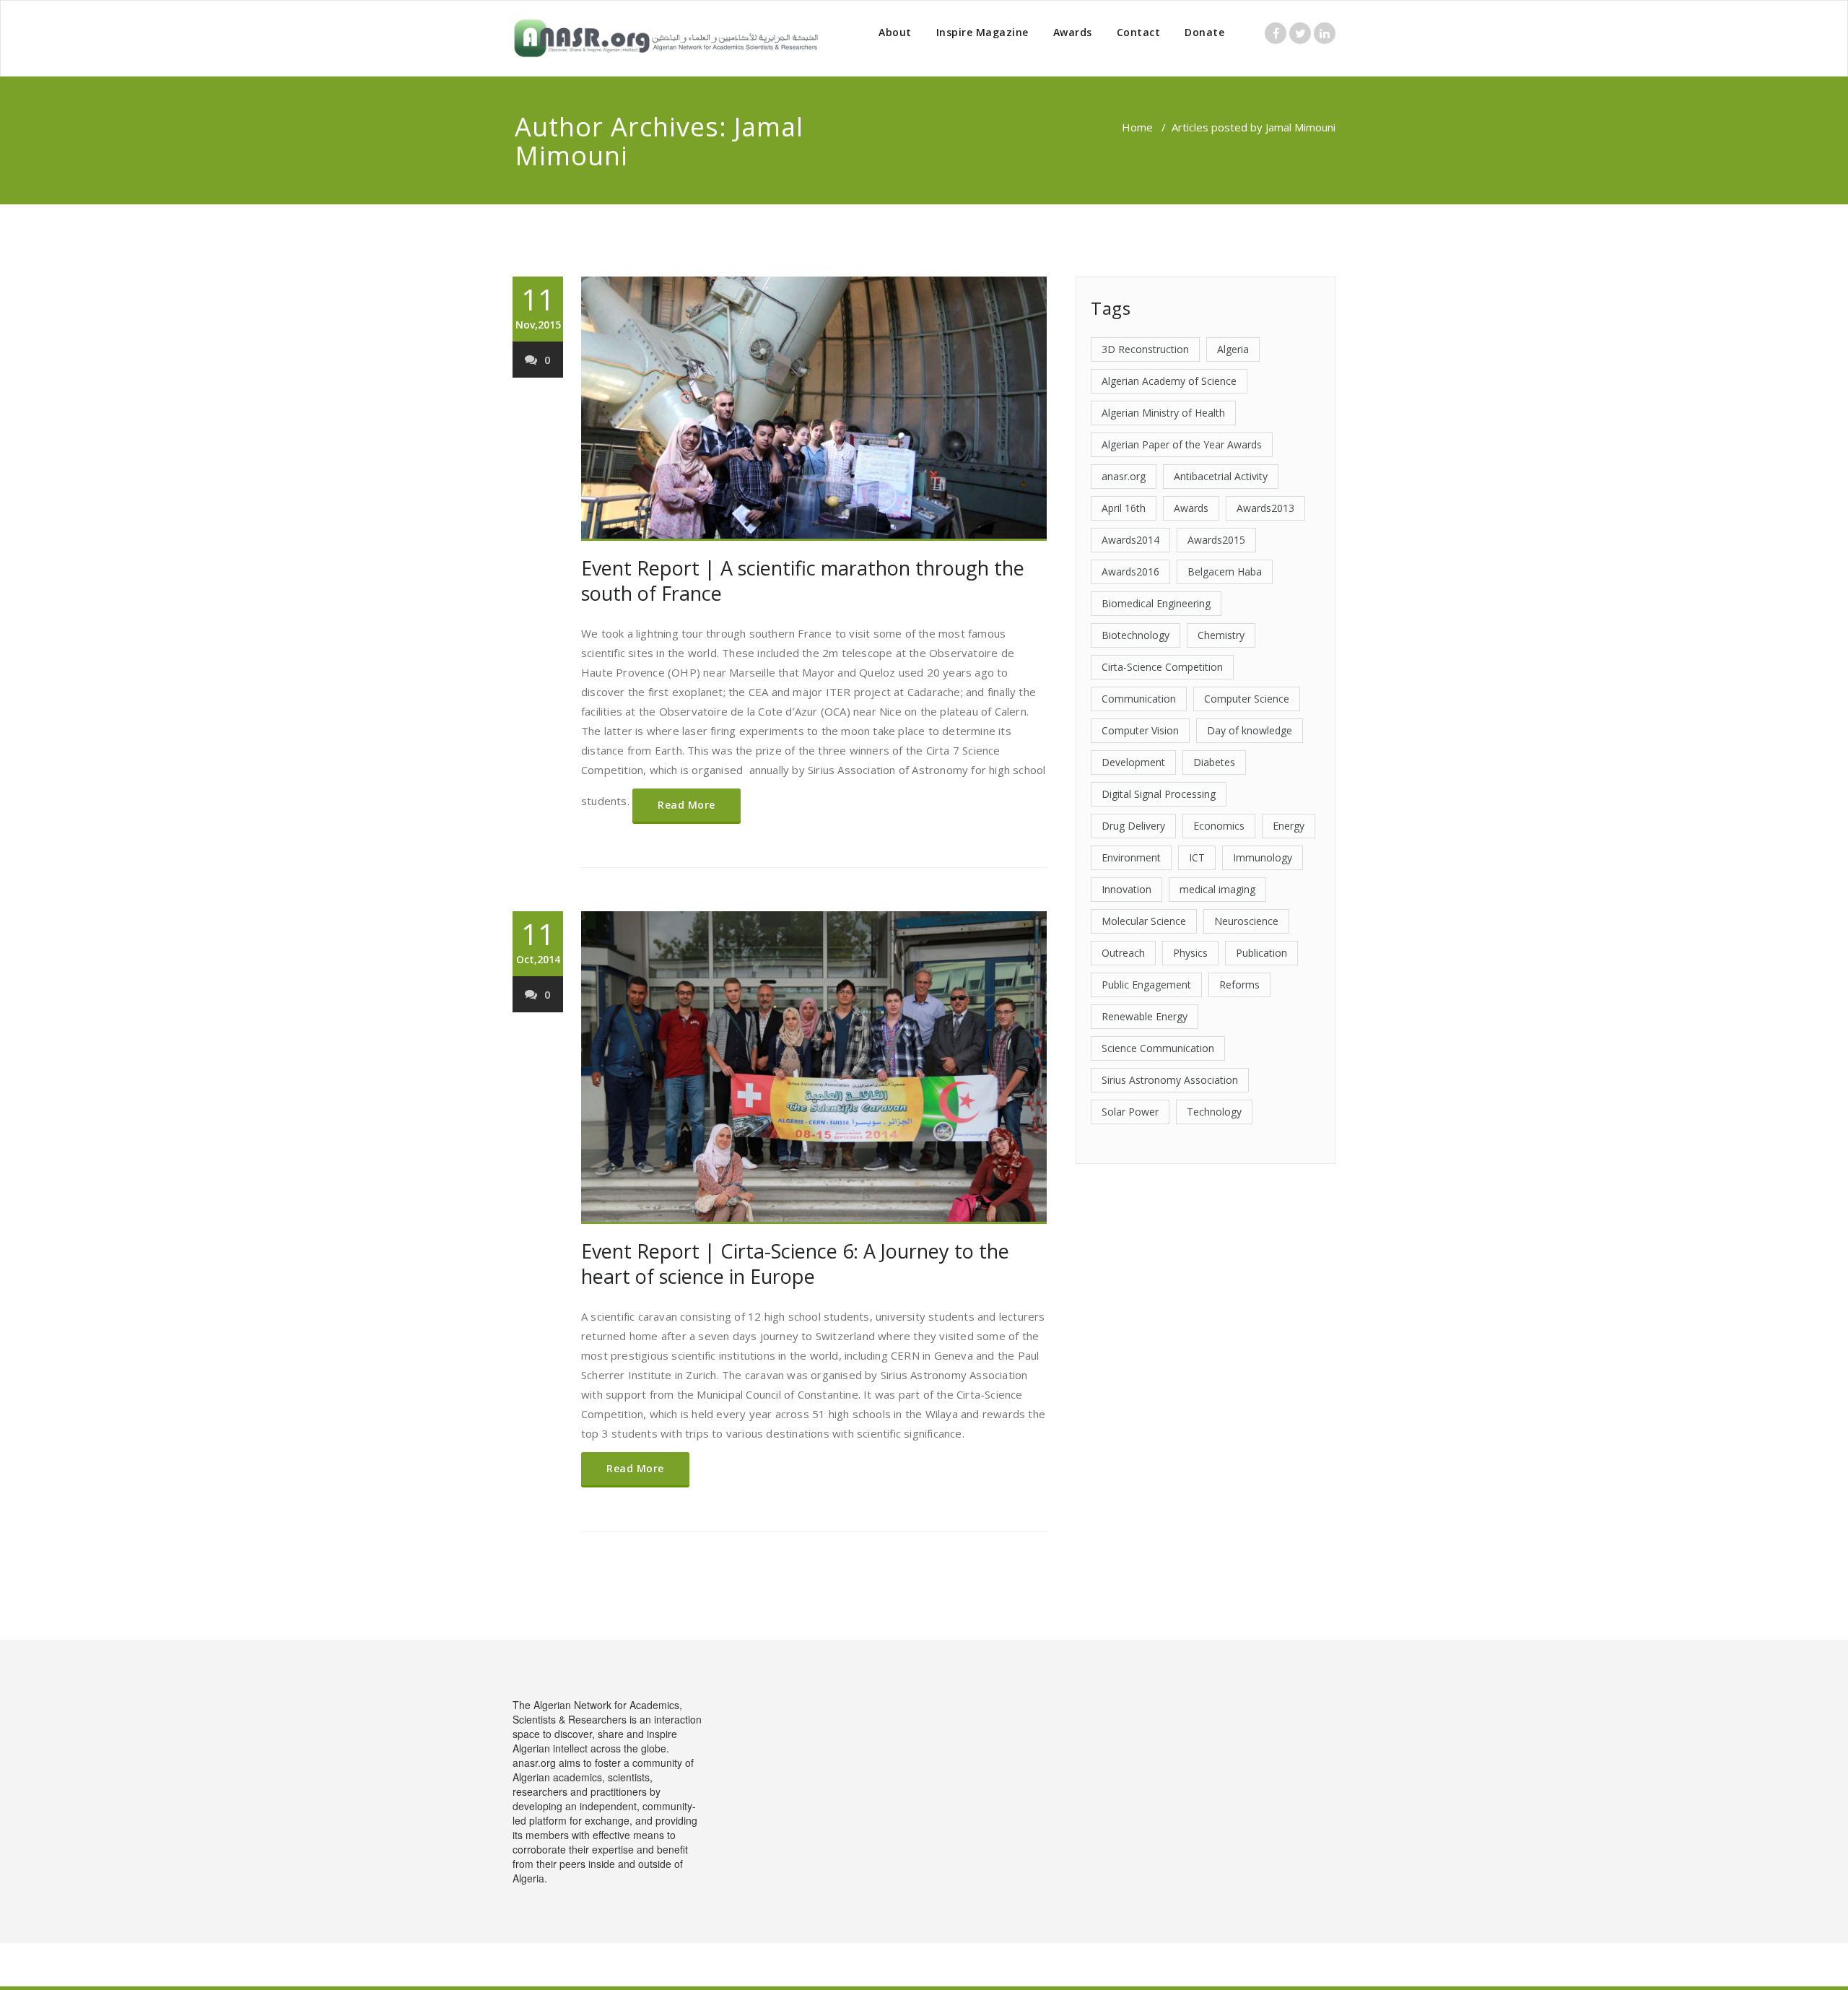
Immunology (1263, 857)
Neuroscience (1246, 921)
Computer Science (1247, 699)
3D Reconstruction (1145, 349)
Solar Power (1130, 1112)
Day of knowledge (1250, 730)
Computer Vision (1140, 730)
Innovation (1126, 889)
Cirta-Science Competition (1162, 667)
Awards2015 (1216, 540)
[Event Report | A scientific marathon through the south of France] (814, 409)
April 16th (1124, 508)
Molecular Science (1144, 921)
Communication (1139, 699)
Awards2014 (1130, 540)
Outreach (1123, 953)
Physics (1190, 953)
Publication (1261, 953)
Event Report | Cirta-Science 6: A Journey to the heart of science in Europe (795, 1264)
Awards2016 (1130, 572)
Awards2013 (1265, 508)
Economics (1219, 826)
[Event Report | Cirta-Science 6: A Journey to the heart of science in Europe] (814, 1068)
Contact (1139, 32)
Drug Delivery (1133, 826)
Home (1137, 127)
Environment (1131, 857)
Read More (687, 805)
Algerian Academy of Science (1169, 381)
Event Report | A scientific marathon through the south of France (803, 581)
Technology (1214, 1112)
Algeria (1233, 349)
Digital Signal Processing (1159, 794)
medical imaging (1217, 889)
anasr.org (1124, 476)
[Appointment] (666, 38)
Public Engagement (1146, 985)
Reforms (1239, 985)
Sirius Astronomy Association (1170, 1080)
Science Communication (1158, 1048)
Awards (1073, 32)
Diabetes (1214, 762)
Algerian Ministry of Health (1163, 413)
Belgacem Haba (1225, 572)
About (895, 32)
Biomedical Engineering (1156, 603)
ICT (1197, 857)
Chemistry (1221, 635)
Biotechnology (1136, 635)
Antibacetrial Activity (1221, 476)
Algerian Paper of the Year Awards (1182, 444)
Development (1133, 762)
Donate (1204, 32)
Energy (1289, 826)
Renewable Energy (1145, 1016)
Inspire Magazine (982, 32)
